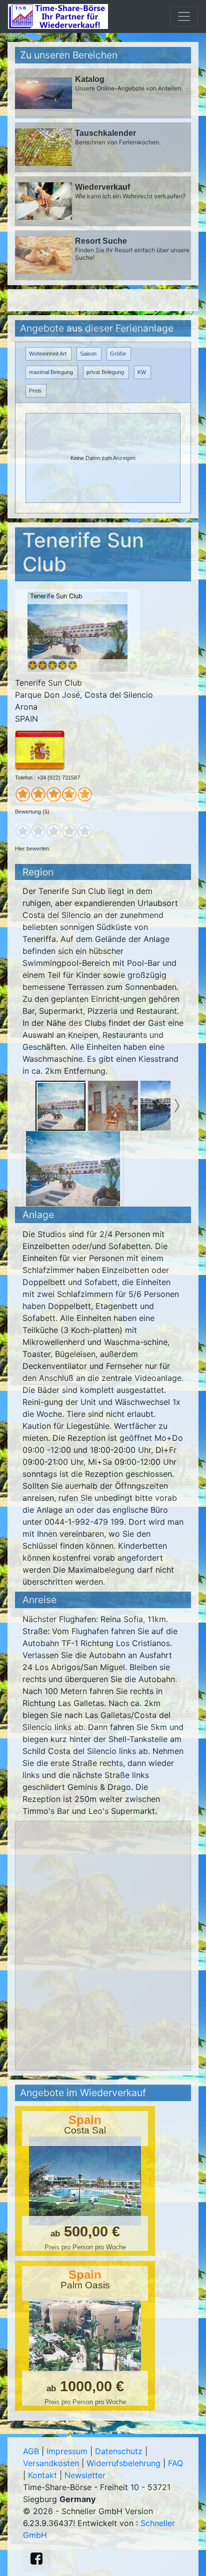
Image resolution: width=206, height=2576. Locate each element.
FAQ (175, 2463)
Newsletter (85, 2475)
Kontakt (42, 2475)
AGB (31, 2451)
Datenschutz (119, 2451)
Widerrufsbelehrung (123, 2463)
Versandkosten (51, 2463)
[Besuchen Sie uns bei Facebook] (36, 2559)
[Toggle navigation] (184, 16)
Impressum (67, 2451)
